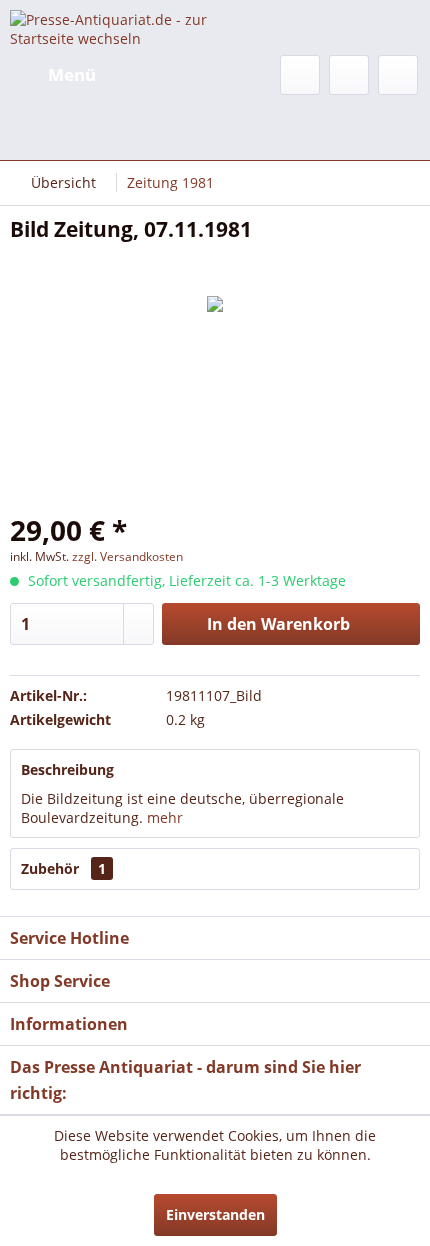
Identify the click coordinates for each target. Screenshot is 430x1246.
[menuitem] (53, 75)
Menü (72, 74)
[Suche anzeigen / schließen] (300, 75)
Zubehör (63, 868)
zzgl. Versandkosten (127, 556)
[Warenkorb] (398, 75)
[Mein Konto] (349, 75)
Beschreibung (67, 769)
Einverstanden (215, 1214)
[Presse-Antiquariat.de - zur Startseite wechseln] (112, 27)
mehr (163, 817)
